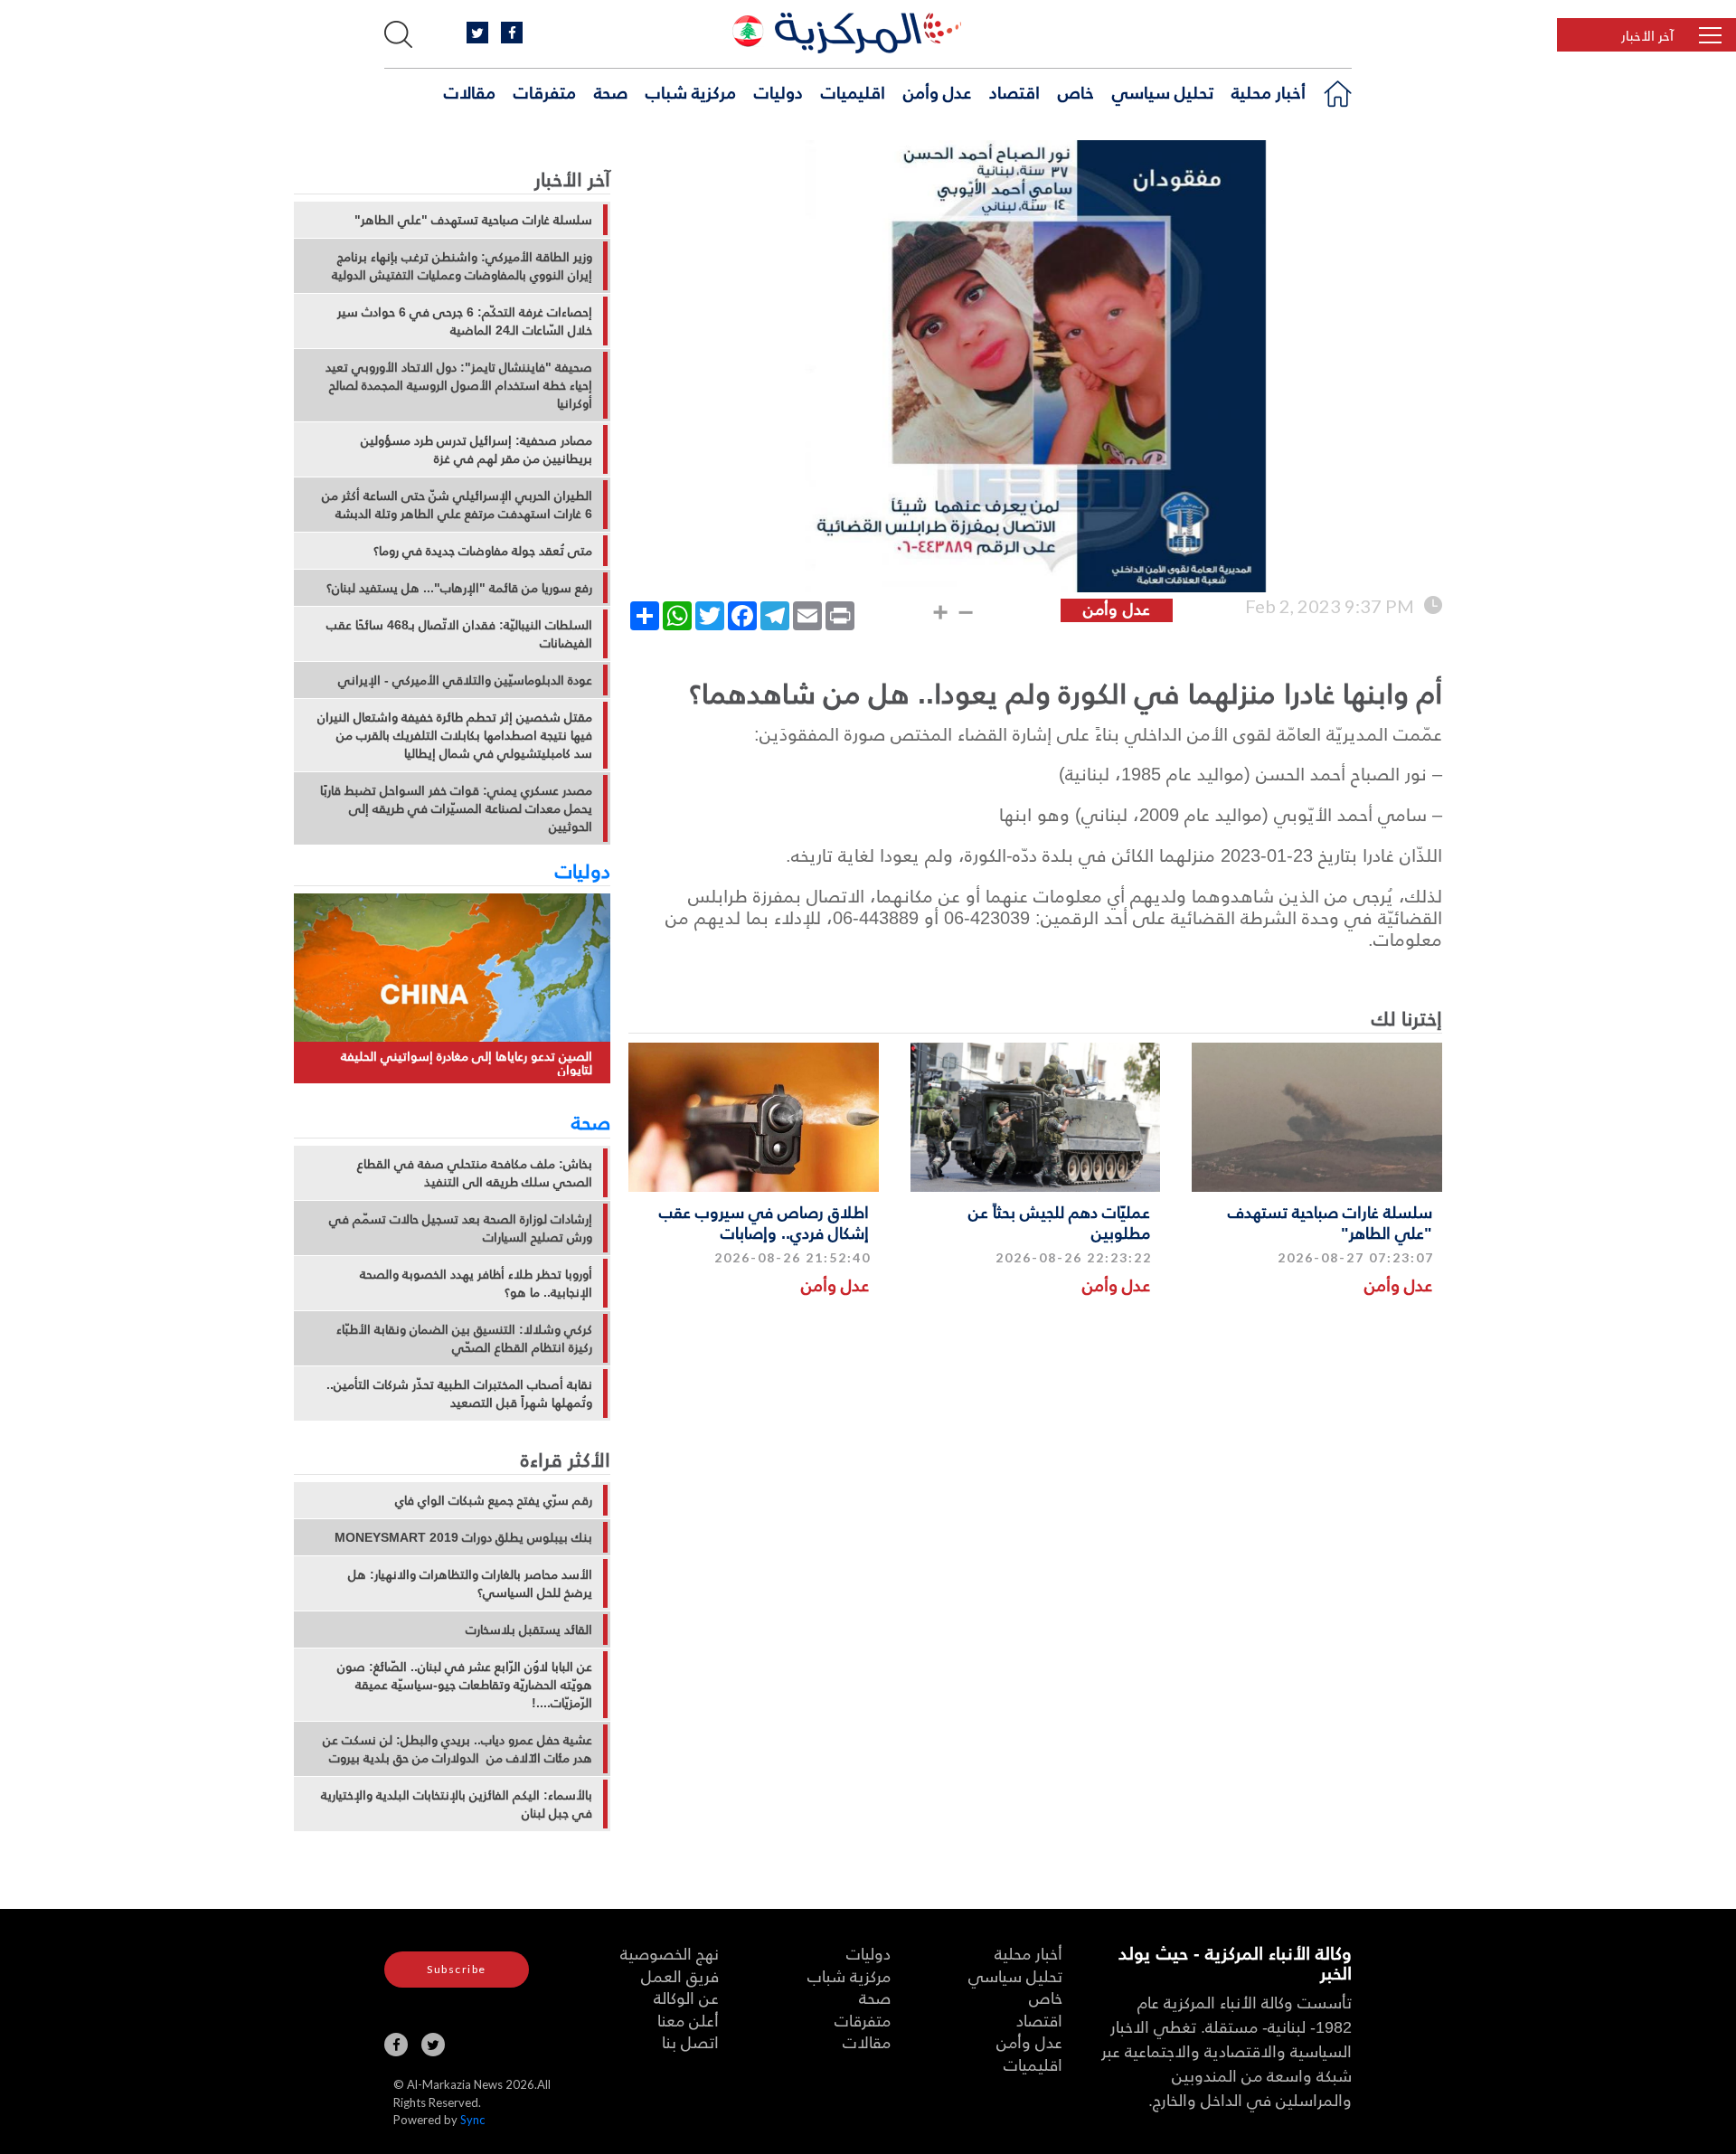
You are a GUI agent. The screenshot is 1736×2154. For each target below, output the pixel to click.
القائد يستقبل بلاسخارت (529, 1630)
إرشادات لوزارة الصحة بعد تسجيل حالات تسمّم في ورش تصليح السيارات (461, 1228)
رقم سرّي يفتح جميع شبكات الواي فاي (494, 1500)
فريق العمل (680, 1975)
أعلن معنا (688, 2020)
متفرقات (545, 91)
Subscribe (457, 1969)
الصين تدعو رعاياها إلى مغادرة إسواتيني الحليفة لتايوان (467, 1063)
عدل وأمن (937, 91)
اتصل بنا (690, 2041)
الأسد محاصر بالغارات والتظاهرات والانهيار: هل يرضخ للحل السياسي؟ (470, 1583)
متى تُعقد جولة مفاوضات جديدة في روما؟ (483, 551)
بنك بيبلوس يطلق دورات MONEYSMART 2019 (463, 1537)
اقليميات (853, 91)
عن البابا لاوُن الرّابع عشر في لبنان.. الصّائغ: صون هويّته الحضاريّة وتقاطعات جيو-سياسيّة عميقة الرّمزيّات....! (465, 1685)
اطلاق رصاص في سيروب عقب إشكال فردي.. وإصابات (764, 1222)
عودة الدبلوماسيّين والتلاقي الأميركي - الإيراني (465, 680)
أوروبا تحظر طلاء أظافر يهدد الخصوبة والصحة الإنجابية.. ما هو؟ (476, 1283)
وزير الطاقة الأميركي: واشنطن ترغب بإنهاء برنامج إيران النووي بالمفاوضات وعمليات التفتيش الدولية (462, 266)
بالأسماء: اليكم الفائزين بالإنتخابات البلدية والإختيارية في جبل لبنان (457, 1804)
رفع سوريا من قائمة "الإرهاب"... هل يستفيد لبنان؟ (459, 588)
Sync (472, 2120)
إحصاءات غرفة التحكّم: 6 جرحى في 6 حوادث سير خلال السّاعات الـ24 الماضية (465, 321)
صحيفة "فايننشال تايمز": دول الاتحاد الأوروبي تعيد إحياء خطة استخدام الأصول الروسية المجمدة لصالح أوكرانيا (459, 385)
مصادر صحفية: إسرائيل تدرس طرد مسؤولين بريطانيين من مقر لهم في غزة (476, 449)
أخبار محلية (1269, 91)
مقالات (470, 91)
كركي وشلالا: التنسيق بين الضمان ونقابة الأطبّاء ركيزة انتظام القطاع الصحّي (464, 1338)
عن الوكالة (686, 1997)
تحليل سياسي (1163, 91)
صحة (611, 91)
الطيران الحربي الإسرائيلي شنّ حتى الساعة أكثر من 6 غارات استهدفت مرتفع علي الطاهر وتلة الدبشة (457, 505)
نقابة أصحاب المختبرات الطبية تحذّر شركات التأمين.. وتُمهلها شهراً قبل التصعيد (459, 1393)
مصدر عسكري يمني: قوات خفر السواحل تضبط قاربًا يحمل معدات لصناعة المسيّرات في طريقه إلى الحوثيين (456, 808)
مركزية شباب (691, 91)
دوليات (778, 91)
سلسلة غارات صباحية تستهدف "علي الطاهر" (1330, 1222)
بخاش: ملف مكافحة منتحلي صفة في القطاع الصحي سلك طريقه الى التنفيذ (475, 1173)
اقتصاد (1014, 91)
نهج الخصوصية (670, 1953)
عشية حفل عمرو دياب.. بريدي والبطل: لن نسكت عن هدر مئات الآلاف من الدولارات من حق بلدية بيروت (458, 1749)
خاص (1076, 91)
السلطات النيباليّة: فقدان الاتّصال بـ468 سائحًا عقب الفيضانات (459, 634)
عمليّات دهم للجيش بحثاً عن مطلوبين (1059, 1222)
